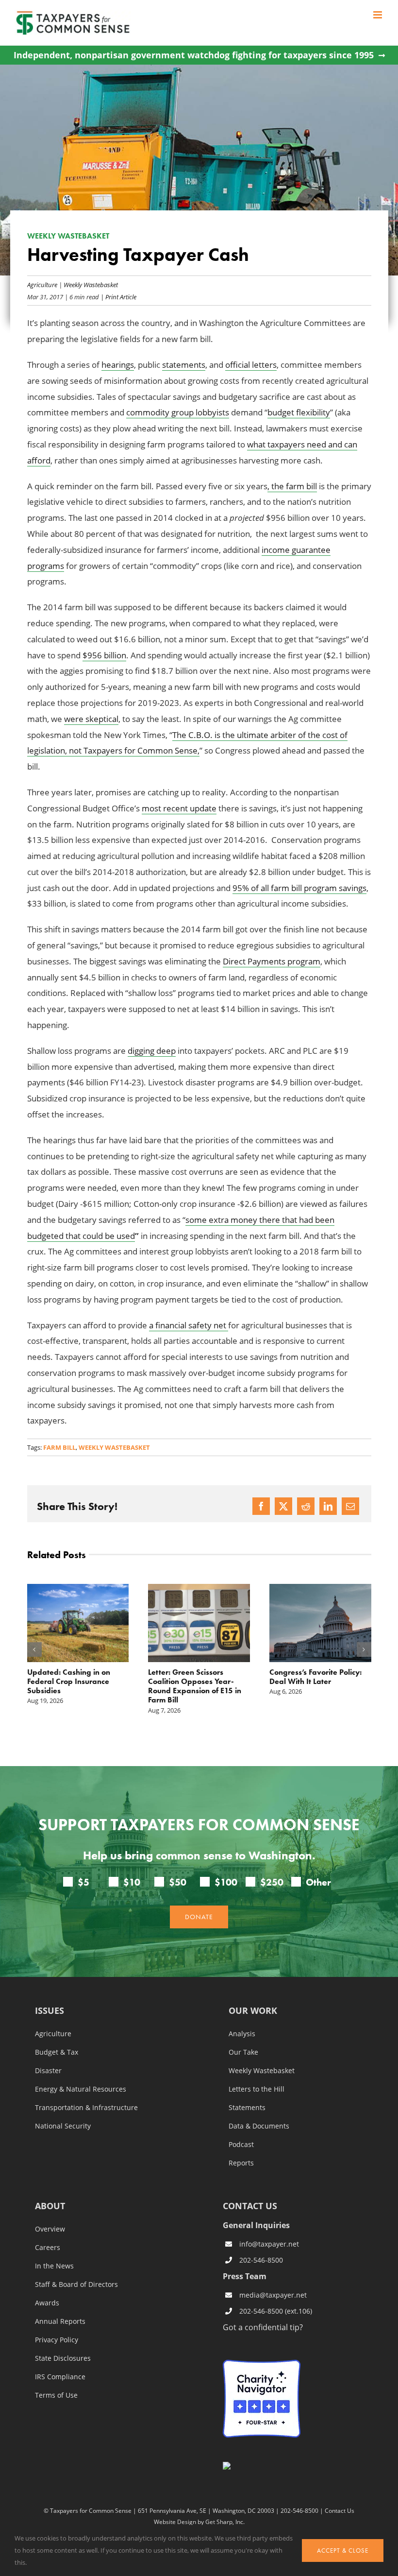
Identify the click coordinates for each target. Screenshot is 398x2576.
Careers (48, 2248)
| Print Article (118, 297)
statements (184, 365)
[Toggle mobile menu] (378, 15)
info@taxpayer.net (269, 2244)
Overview (50, 2229)
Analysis (242, 2034)
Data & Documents (259, 2126)
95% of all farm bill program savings (299, 888)
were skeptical (91, 719)
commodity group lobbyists (178, 412)
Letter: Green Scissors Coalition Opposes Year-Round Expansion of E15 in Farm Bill (195, 1686)
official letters (251, 365)
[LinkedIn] (328, 1506)
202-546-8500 (261, 2260)
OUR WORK (253, 2011)
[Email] (350, 1506)
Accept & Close (343, 2550)
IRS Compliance (60, 2377)
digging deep (152, 1051)
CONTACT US (250, 2206)
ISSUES (50, 2011)
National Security (63, 2126)
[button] (34, 1649)
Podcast (241, 2145)
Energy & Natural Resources (81, 2089)
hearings (118, 365)
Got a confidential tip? (263, 2327)
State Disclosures (63, 2358)
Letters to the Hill (257, 2089)
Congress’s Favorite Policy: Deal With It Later (315, 1677)
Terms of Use (56, 2395)
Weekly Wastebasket (91, 284)
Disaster (48, 2071)
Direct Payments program (272, 961)
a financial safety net (189, 1325)
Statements (247, 2108)
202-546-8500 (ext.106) (276, 2311)
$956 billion (104, 655)
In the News (54, 2266)
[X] (283, 1506)
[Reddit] (306, 1506)
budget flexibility (299, 412)
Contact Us (340, 2510)
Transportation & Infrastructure (86, 2108)
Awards (47, 2303)
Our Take (243, 2052)
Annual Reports (60, 2321)
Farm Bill (59, 1447)
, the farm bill (292, 486)
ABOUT (50, 2207)
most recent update (179, 808)
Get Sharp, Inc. (225, 2522)
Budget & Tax (57, 2052)
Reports (241, 2163)
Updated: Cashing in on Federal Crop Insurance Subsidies (69, 1681)
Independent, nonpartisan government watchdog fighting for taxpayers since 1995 (194, 55)
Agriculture (42, 284)
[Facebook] (261, 1506)
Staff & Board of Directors (76, 2284)
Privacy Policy (57, 2340)
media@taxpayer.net (273, 2295)
